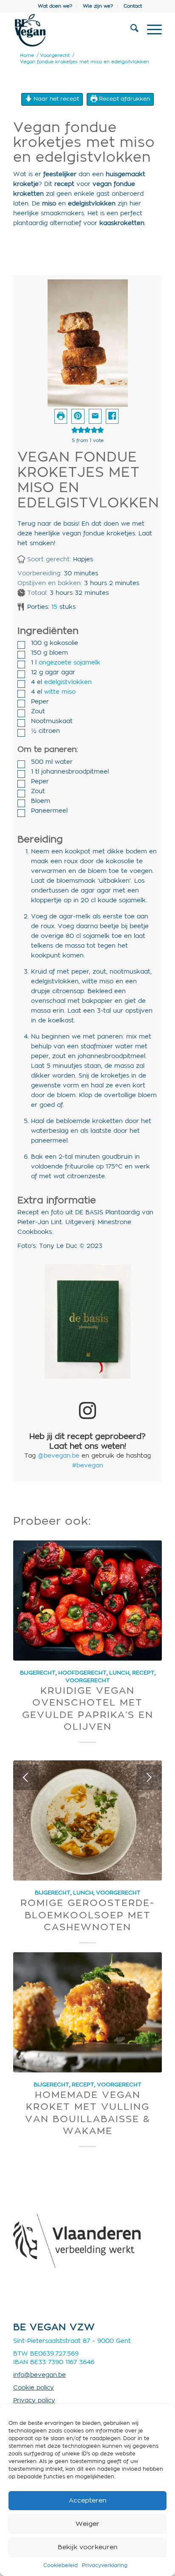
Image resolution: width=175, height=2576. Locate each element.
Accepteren (88, 2501)
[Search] (130, 30)
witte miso (60, 692)
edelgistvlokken (68, 682)
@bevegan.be (59, 1456)
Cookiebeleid (61, 2565)
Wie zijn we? (98, 6)
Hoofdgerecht (82, 1673)
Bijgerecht (38, 1673)
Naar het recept (55, 99)
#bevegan (88, 1466)
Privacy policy (34, 2401)
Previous (26, 1777)
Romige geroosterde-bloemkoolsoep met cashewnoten (87, 1915)
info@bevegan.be (40, 2375)
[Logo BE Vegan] (73, 30)
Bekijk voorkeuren (88, 2547)
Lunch (119, 1673)
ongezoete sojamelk (69, 663)
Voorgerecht (88, 1681)
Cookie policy (34, 2388)
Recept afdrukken (124, 99)
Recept (143, 1673)
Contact (133, 6)
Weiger (87, 2524)
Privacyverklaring (105, 2565)
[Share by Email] (95, 416)
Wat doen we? (55, 6)
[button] (78, 416)
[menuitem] (55, 6)
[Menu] (150, 30)
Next (149, 1777)
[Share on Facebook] (112, 416)
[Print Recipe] (61, 416)
